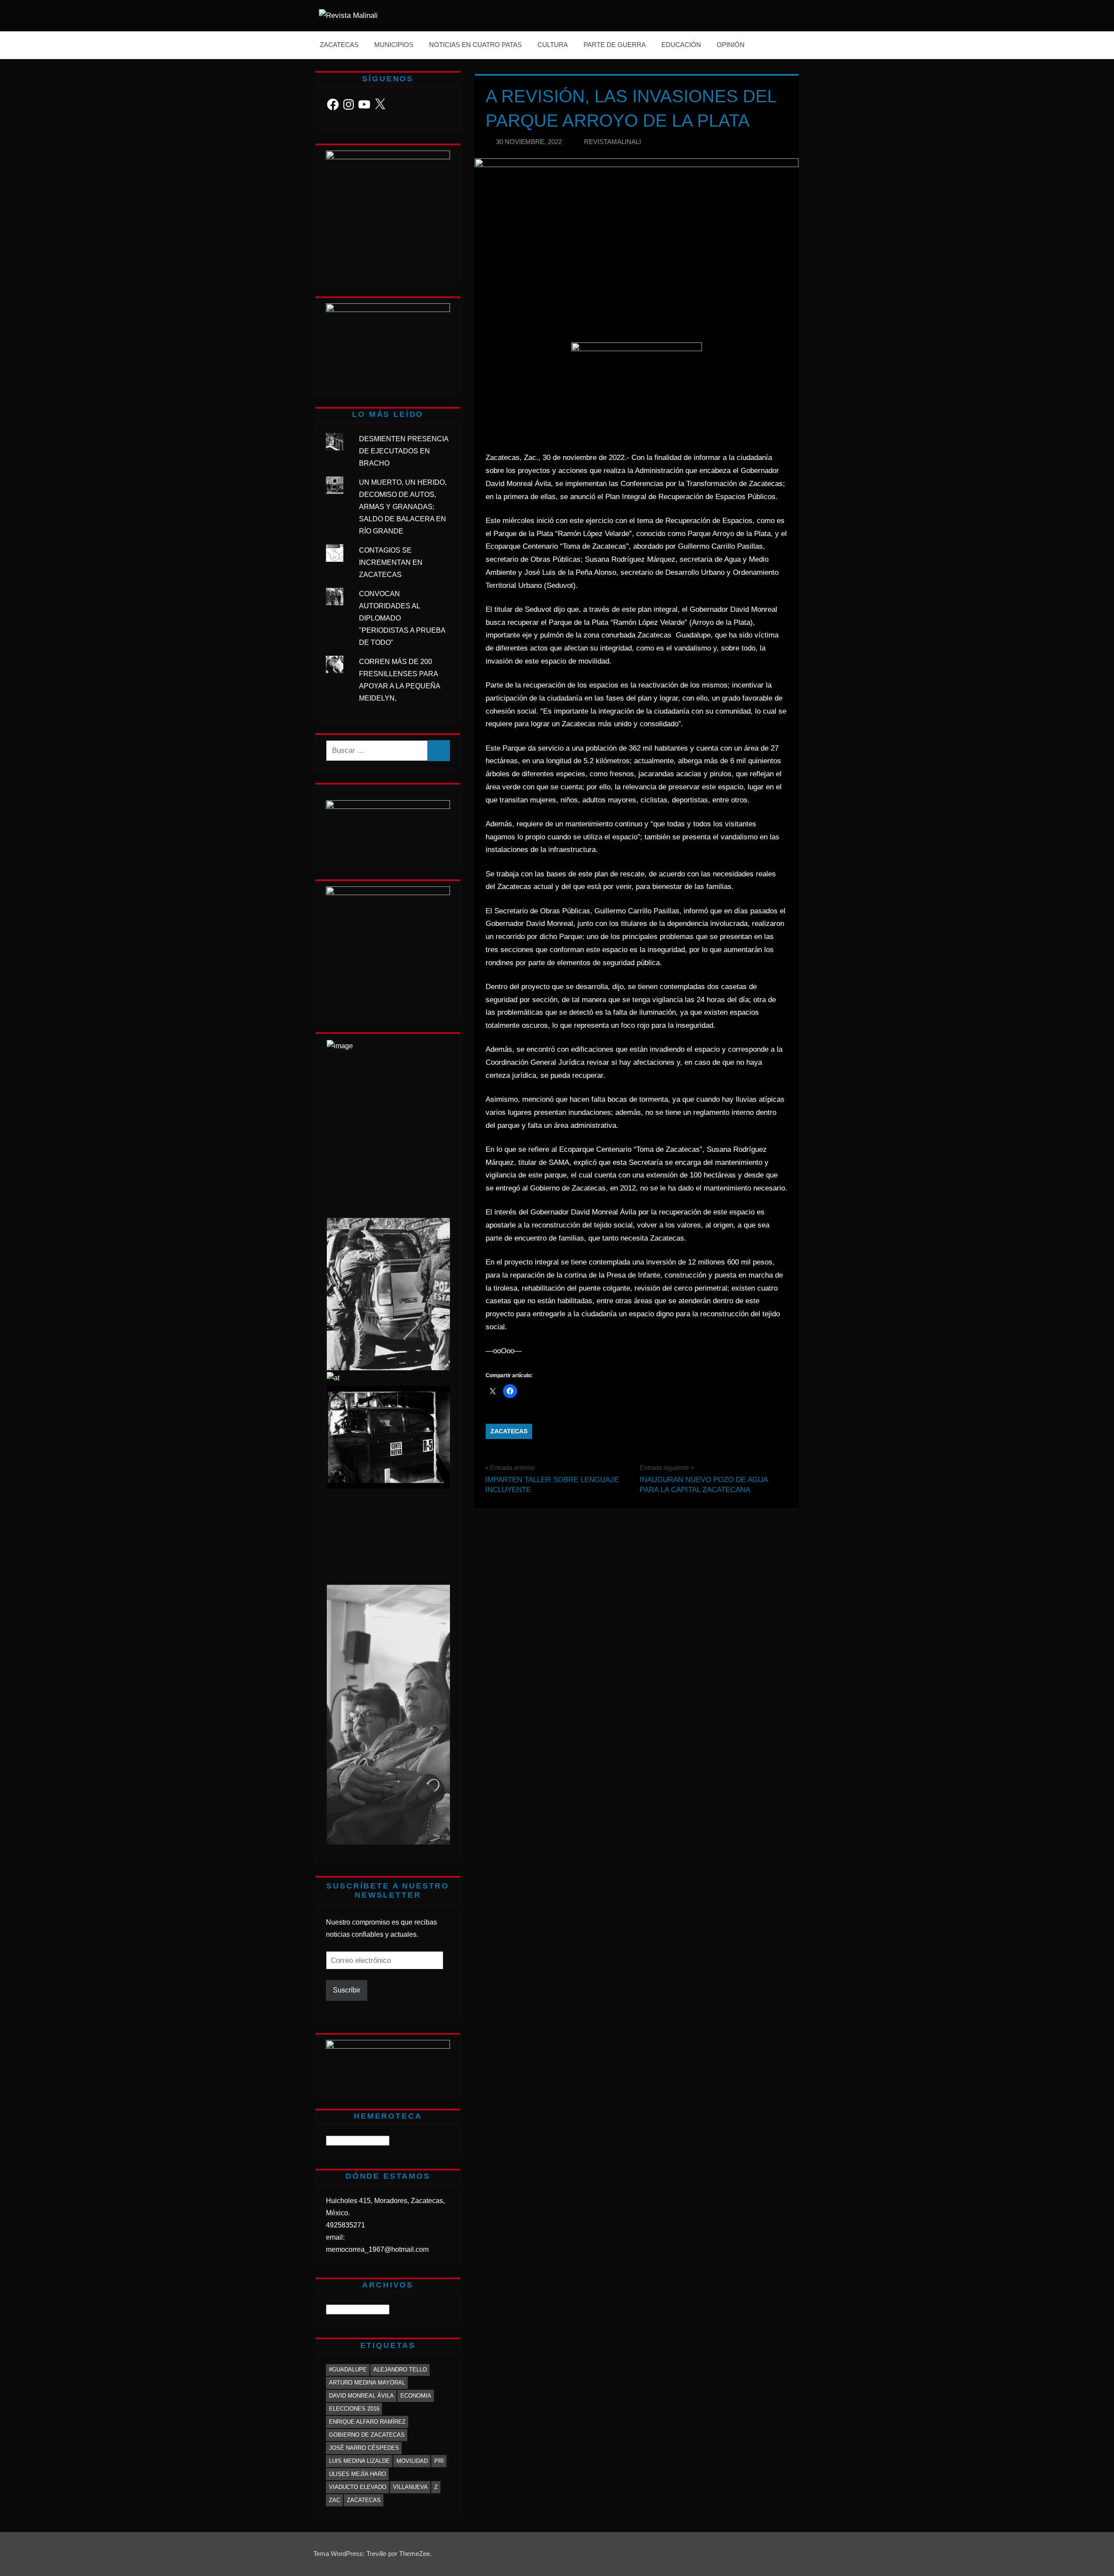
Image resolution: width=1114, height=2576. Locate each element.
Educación (681, 45)
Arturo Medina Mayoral (367, 2383)
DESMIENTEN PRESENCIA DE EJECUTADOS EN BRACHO (404, 451)
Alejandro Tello (400, 2370)
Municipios (394, 45)
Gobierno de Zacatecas (367, 2435)
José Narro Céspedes (364, 2448)
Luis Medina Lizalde (359, 2461)
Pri (439, 2461)
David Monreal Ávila (361, 2396)
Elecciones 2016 (354, 2409)
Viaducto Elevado (358, 2487)
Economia (416, 2396)
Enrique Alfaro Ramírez (367, 2422)
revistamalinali (612, 142)
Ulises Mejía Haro (357, 2474)
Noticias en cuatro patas (475, 45)
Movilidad (412, 2461)
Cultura (553, 45)
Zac (335, 2500)
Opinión (731, 45)
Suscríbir (347, 1990)
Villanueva (410, 2487)
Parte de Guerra (615, 45)
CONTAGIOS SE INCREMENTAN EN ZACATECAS (391, 562)
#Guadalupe (348, 2370)
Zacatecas (339, 45)
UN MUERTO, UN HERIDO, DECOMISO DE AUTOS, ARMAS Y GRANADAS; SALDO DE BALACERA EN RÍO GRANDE (403, 507)
